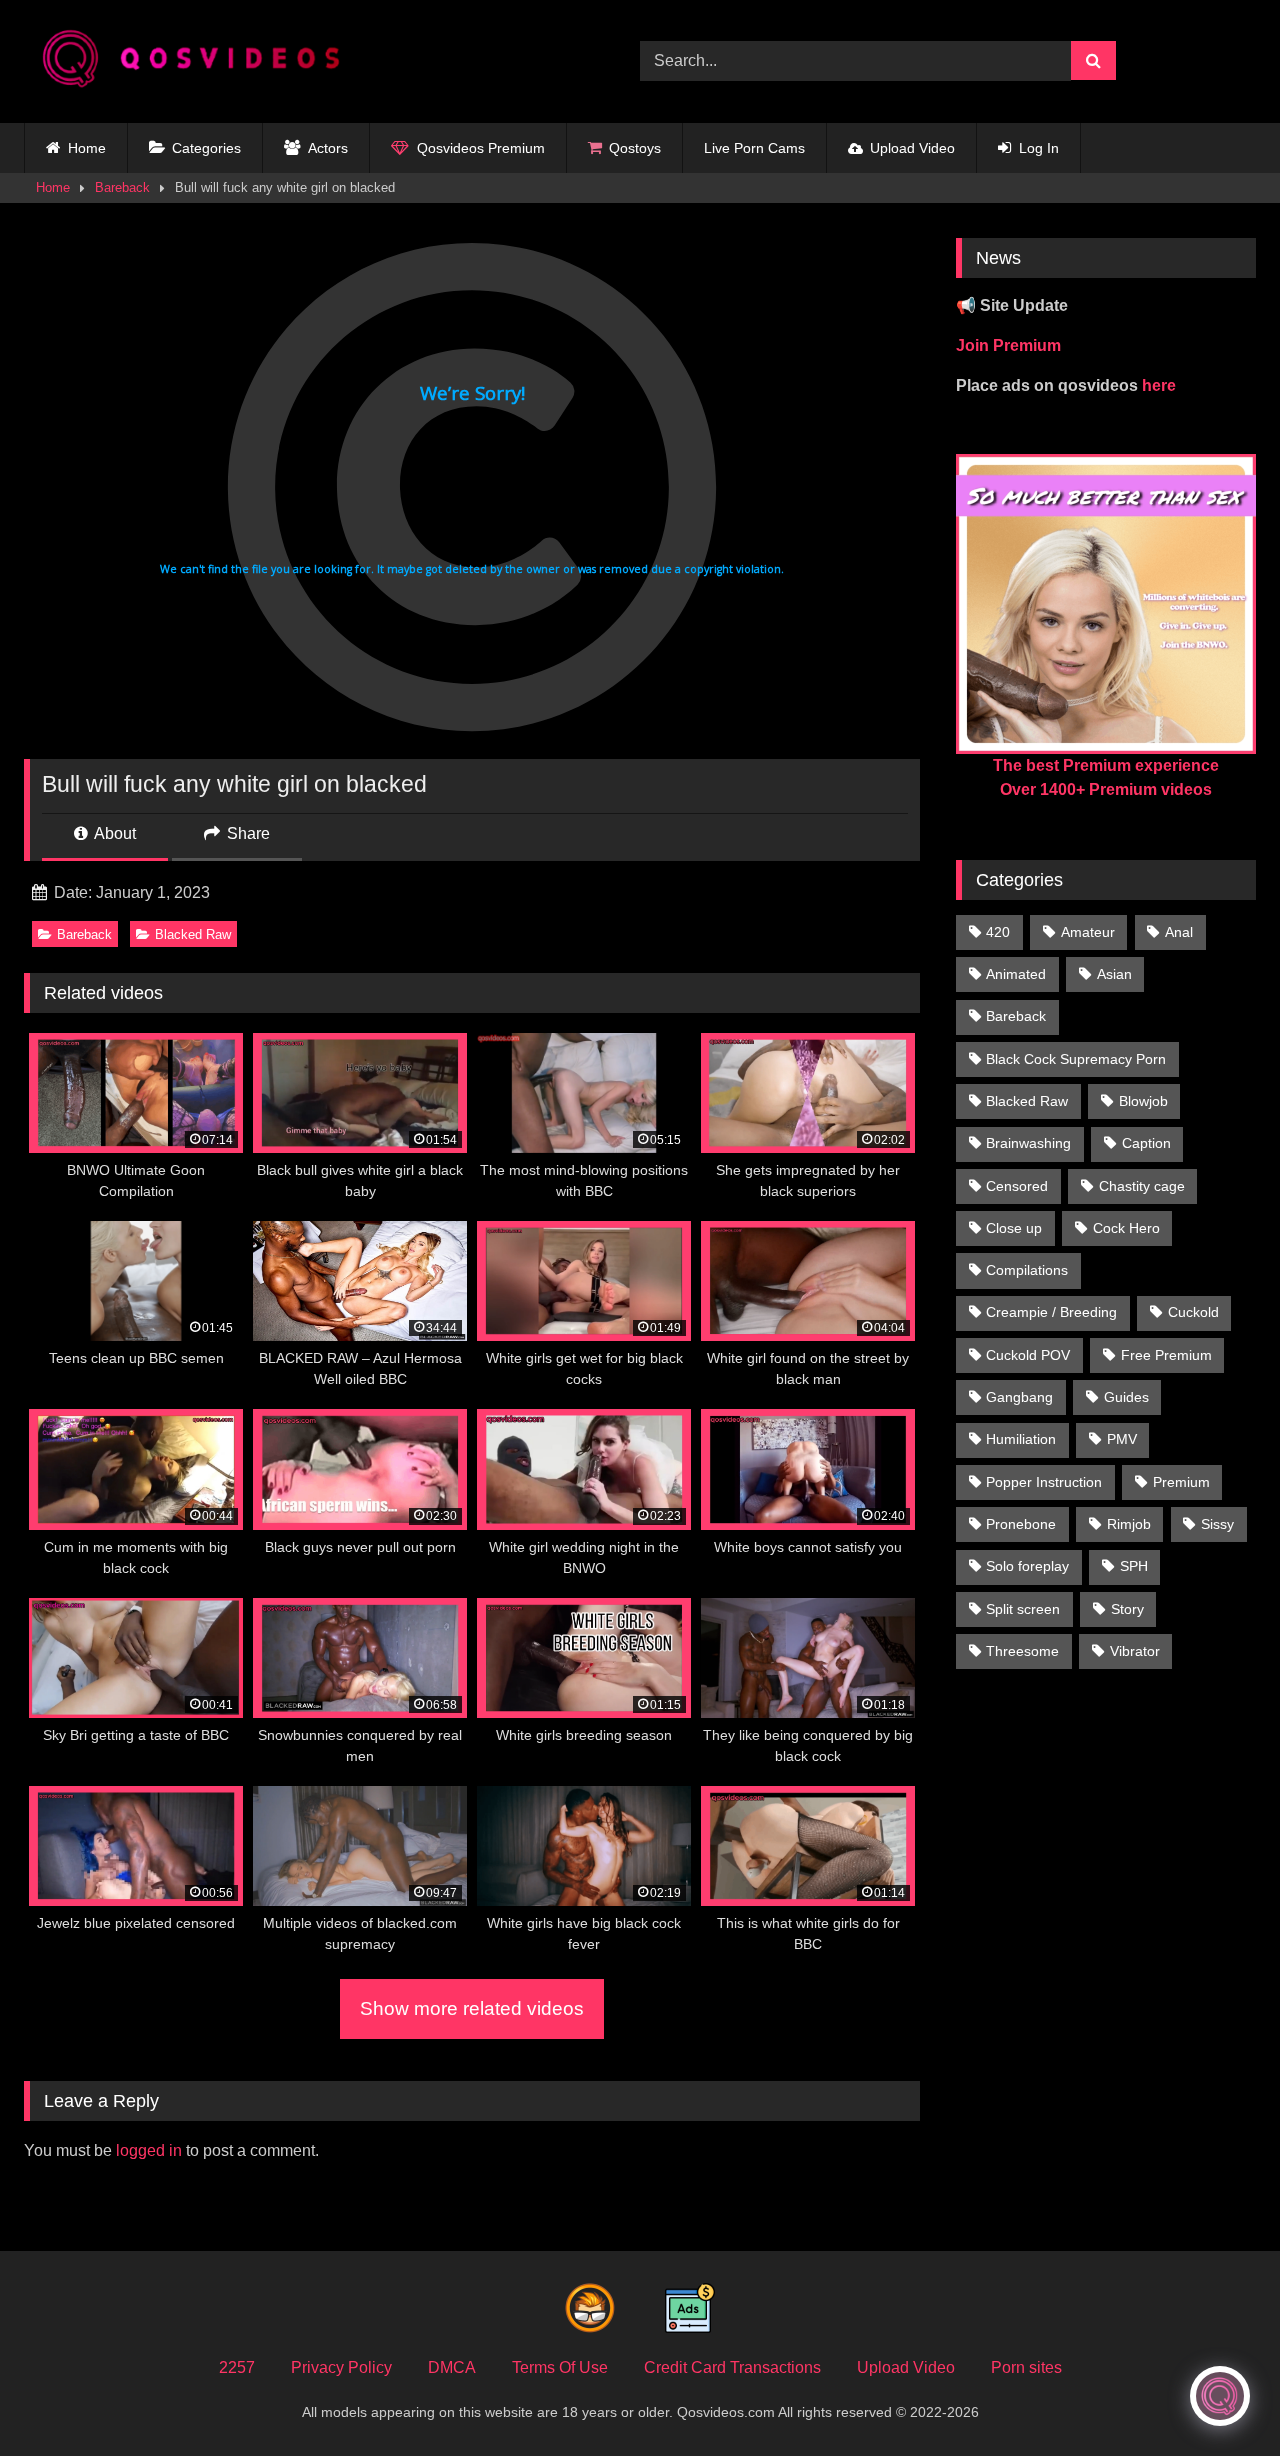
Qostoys (635, 148)
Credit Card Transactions (732, 2367)
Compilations (1027, 1270)
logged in (149, 2150)
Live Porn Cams (754, 148)
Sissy (1217, 1524)
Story (1127, 1609)
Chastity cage (1142, 1186)
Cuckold (1193, 1312)
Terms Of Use (560, 2367)
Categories (206, 148)
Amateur (1088, 932)
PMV (1122, 1439)
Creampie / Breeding (1051, 1312)
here (1159, 385)
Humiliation (1021, 1439)
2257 (237, 2367)
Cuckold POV (1028, 1355)
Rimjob (1129, 1524)
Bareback (122, 187)
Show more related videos (472, 2008)
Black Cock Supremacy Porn (1076, 1059)
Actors (328, 148)
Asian (1114, 974)
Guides (1126, 1397)
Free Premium (1166, 1355)
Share (246, 833)
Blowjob (1143, 1101)
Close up (1014, 1228)
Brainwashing (1028, 1143)
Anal (1179, 932)
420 (998, 932)
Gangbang (1019, 1397)
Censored (1017, 1186)
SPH (1134, 1566)
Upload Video (912, 148)
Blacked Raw (193, 934)
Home (87, 148)
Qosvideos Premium (481, 148)
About (113, 833)
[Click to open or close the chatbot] (1220, 2396)
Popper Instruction (1044, 1482)
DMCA (452, 2367)
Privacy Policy (341, 2367)
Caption (1146, 1143)
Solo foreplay (1027, 1566)
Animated (1016, 974)
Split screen (1023, 1609)
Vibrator (1135, 1651)
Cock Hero (1126, 1228)
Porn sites (1026, 2367)
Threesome (1022, 1651)
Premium (1181, 1482)
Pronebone (1021, 1524)
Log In (1039, 148)
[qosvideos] (199, 61)
